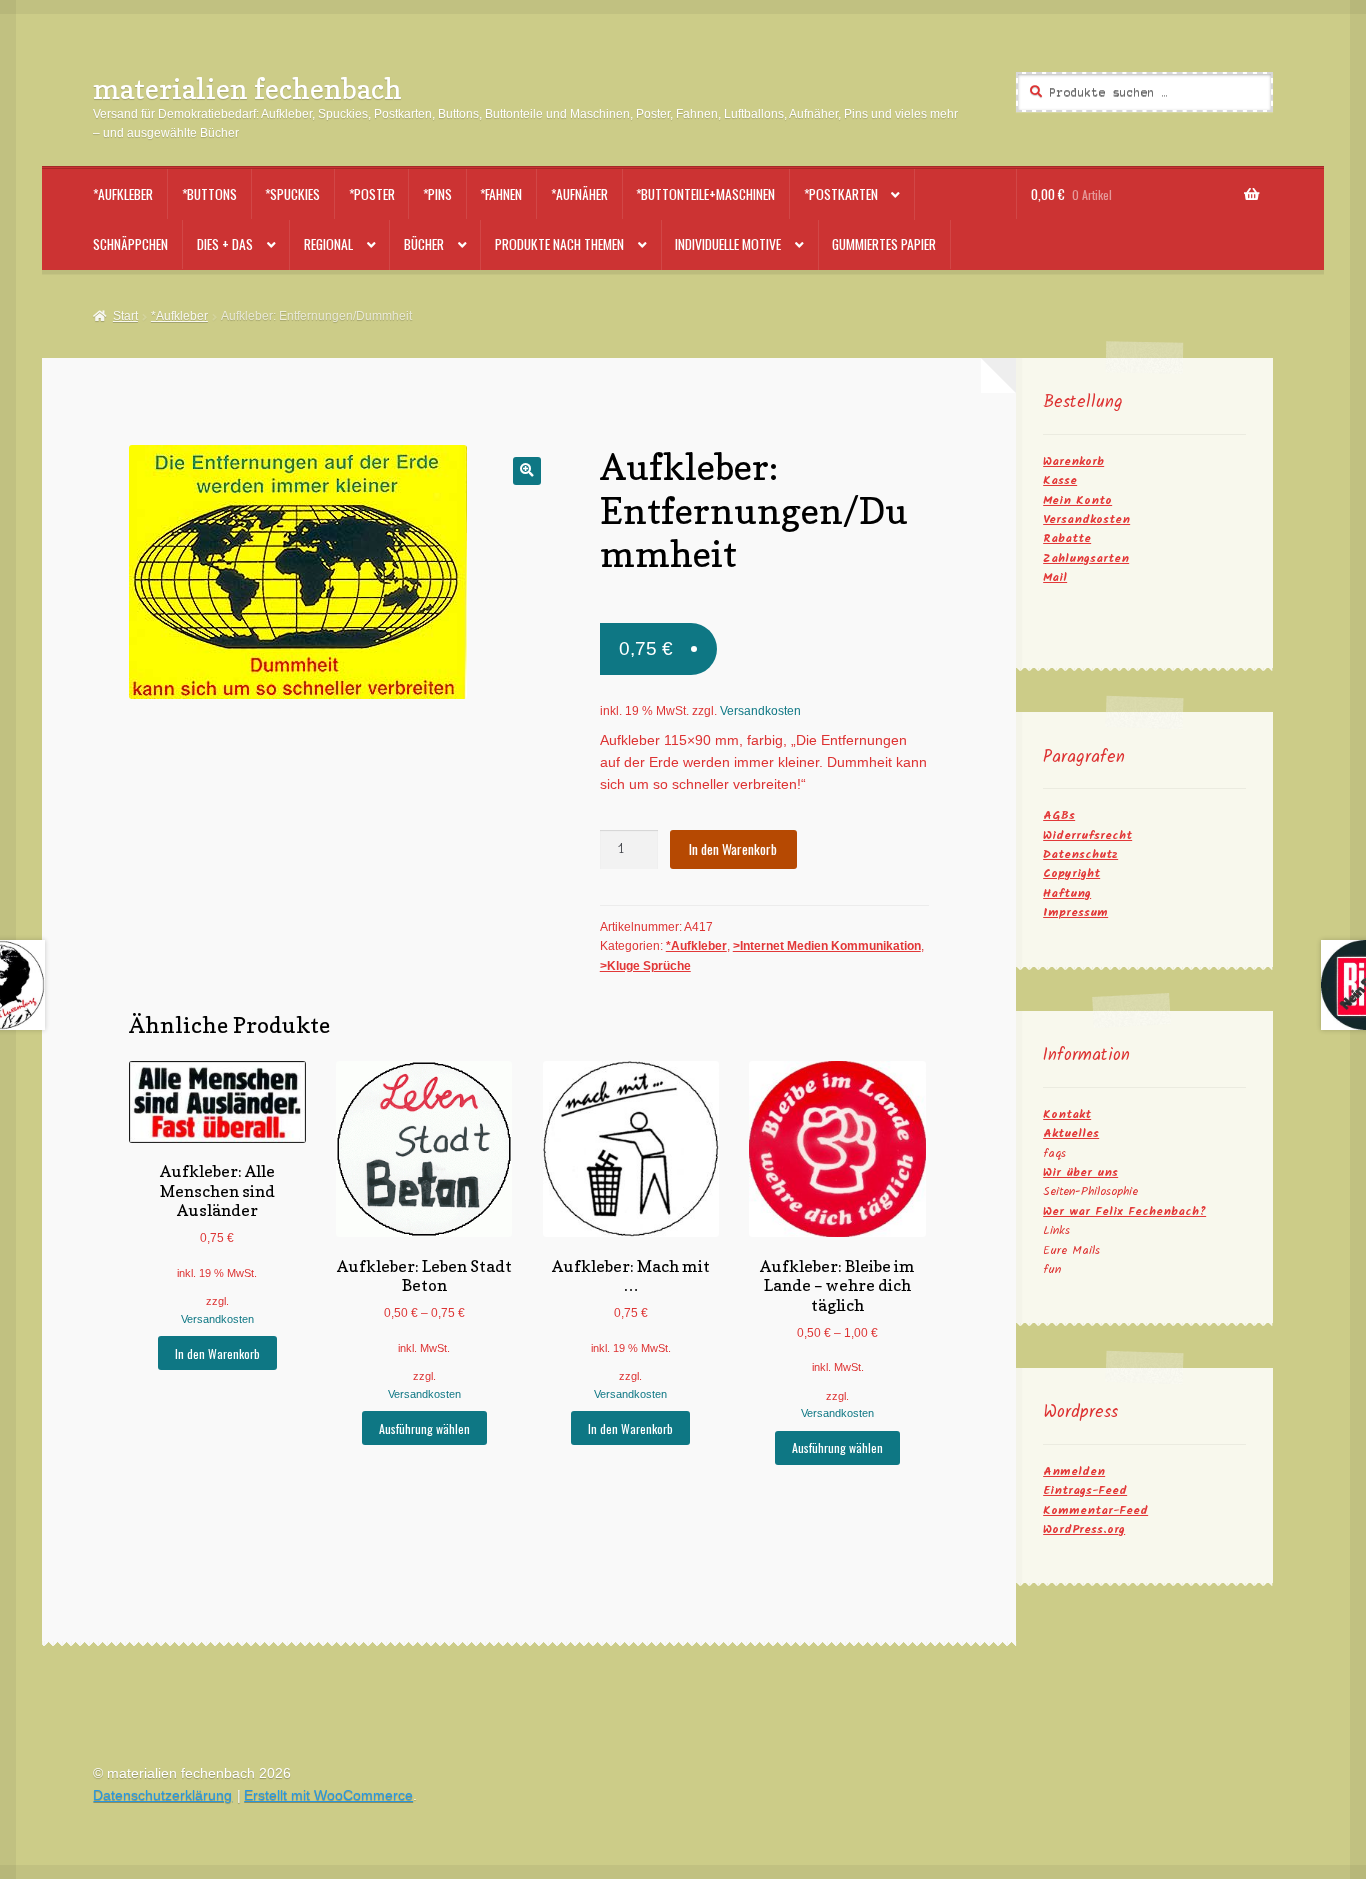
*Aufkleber (123, 194)
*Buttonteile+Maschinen (705, 194)
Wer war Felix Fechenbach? (1124, 1211)
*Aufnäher (579, 194)
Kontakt (1067, 1114)
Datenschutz (1080, 854)
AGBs (1059, 815)
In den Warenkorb (733, 849)
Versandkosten (760, 711)
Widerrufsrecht (1087, 835)
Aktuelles (1071, 1133)
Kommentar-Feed (1095, 1510)
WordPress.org (1084, 1529)
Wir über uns (1080, 1172)
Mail (1055, 577)
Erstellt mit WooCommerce (328, 1795)
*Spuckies (292, 194)
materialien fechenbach (247, 88)
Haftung (1067, 893)
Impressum (1075, 912)
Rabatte (1067, 538)
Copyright (1071, 873)
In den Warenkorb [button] (217, 1353)
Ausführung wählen (424, 1428)
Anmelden (1074, 1471)
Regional (328, 244)
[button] (526, 470)
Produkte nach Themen (559, 244)
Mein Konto (1077, 500)
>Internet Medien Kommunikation (827, 946)
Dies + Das (225, 244)
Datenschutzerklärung (162, 1795)
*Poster (372, 194)
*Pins (437, 194)
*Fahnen (501, 194)
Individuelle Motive (728, 244)
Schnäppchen (130, 244)
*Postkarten (841, 194)
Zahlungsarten (1086, 558)
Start (125, 316)
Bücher (424, 244)
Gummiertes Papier (884, 244)
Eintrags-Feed (1085, 1490)
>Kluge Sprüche (645, 966)
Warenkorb (1073, 461)
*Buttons (209, 194)
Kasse (1060, 480)
